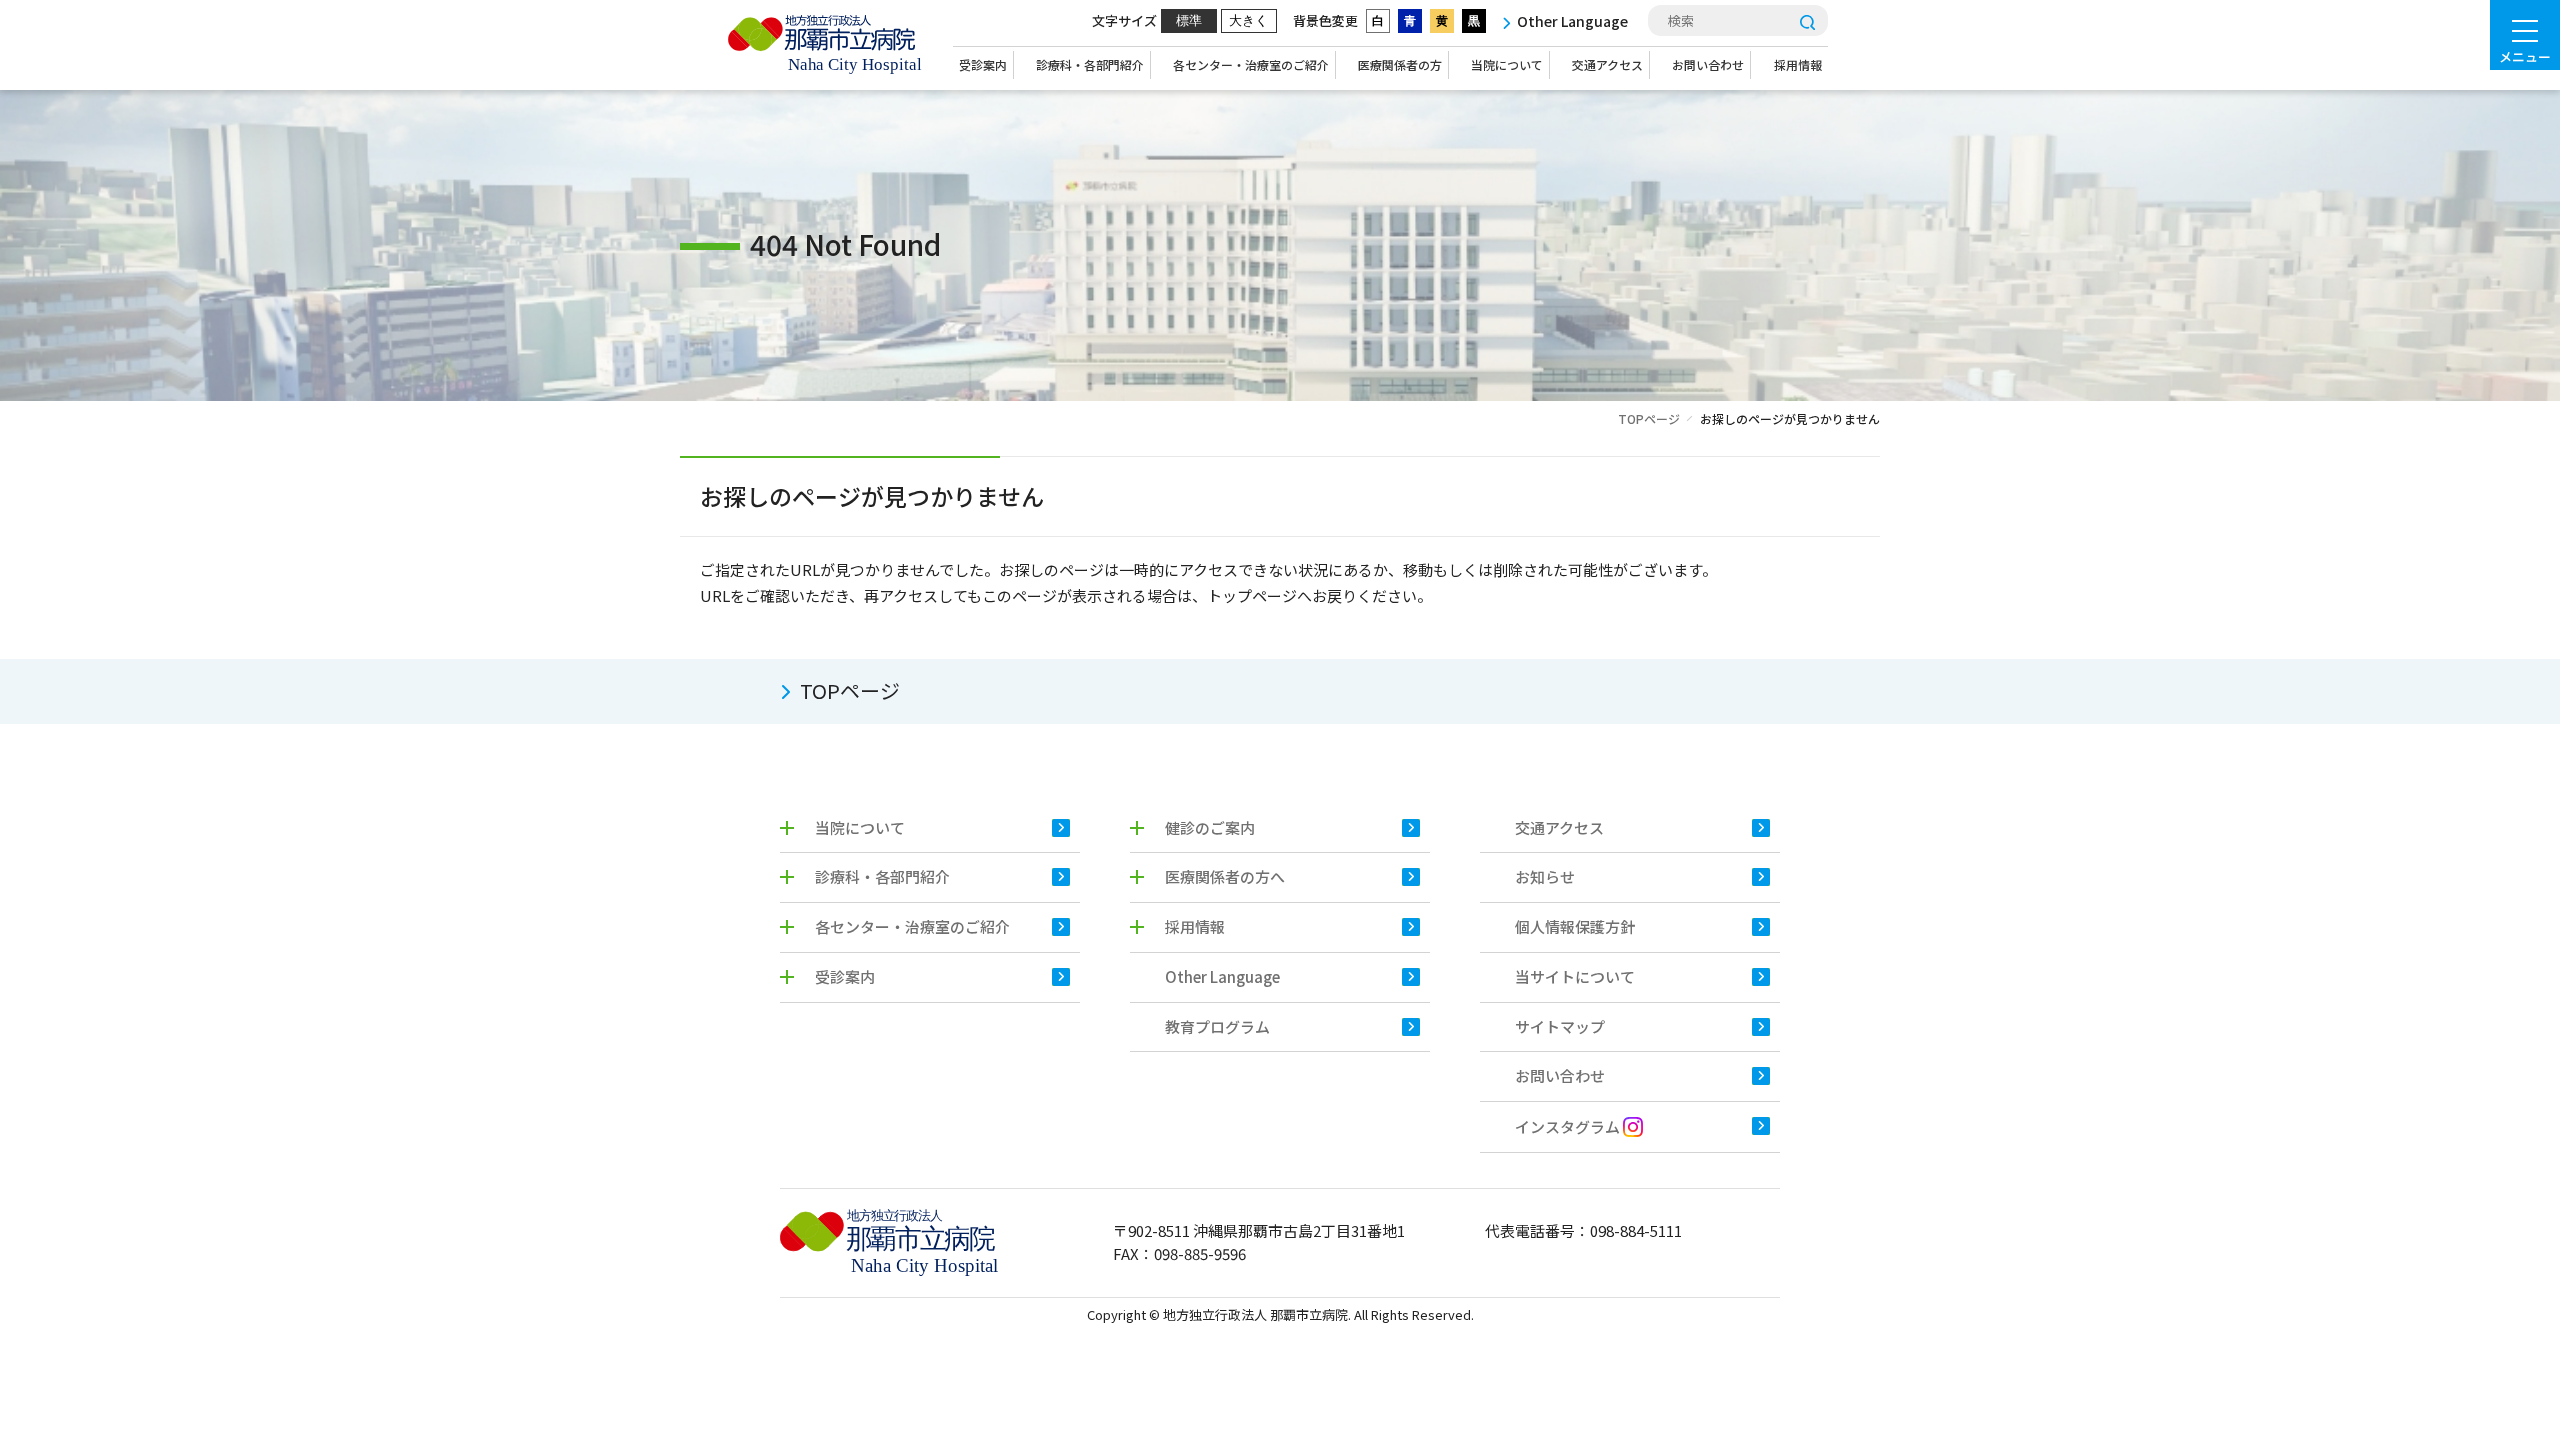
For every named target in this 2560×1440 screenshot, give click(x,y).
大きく (1248, 20)
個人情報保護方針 (1575, 926)
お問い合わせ (1708, 64)
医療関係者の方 (1400, 64)
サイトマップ (1560, 1026)
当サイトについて (1575, 976)
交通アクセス (1607, 64)
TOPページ (1649, 418)
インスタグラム (1569, 1126)
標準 (1189, 20)
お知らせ (1545, 876)
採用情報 (1798, 64)
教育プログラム (1217, 1026)
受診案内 (983, 64)
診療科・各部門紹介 (1090, 64)
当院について (1507, 64)
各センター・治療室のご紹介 (1251, 64)
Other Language (1222, 976)
